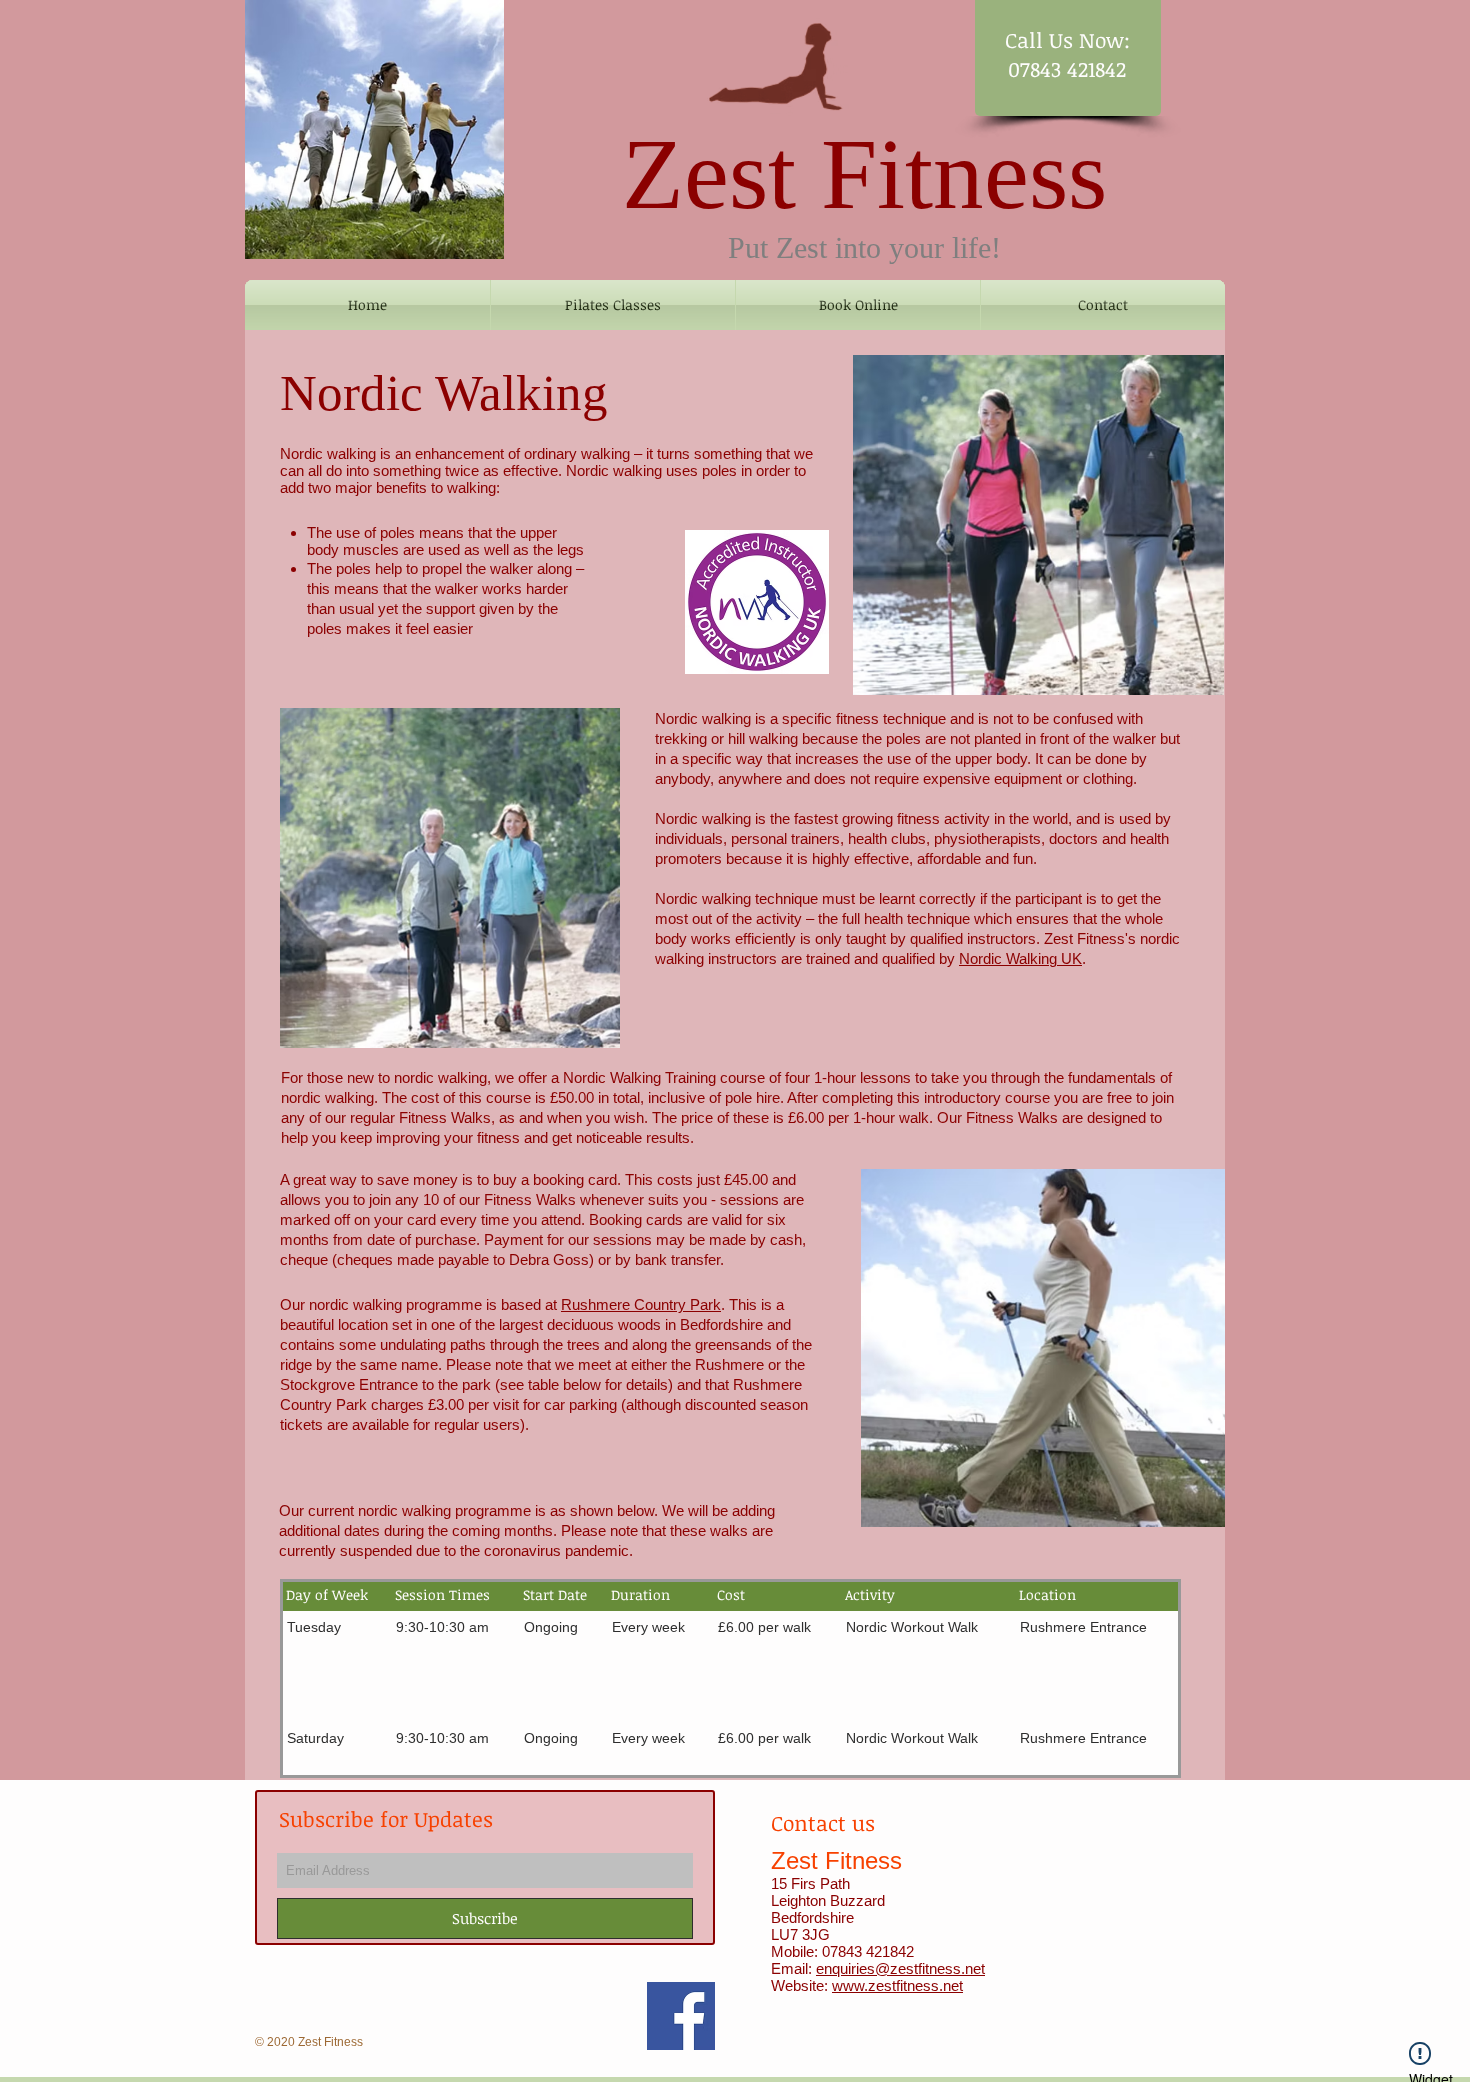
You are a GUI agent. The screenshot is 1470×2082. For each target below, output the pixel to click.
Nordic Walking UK (1020, 958)
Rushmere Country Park (641, 1304)
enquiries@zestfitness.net (900, 1968)
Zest (709, 174)
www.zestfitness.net (897, 1985)
